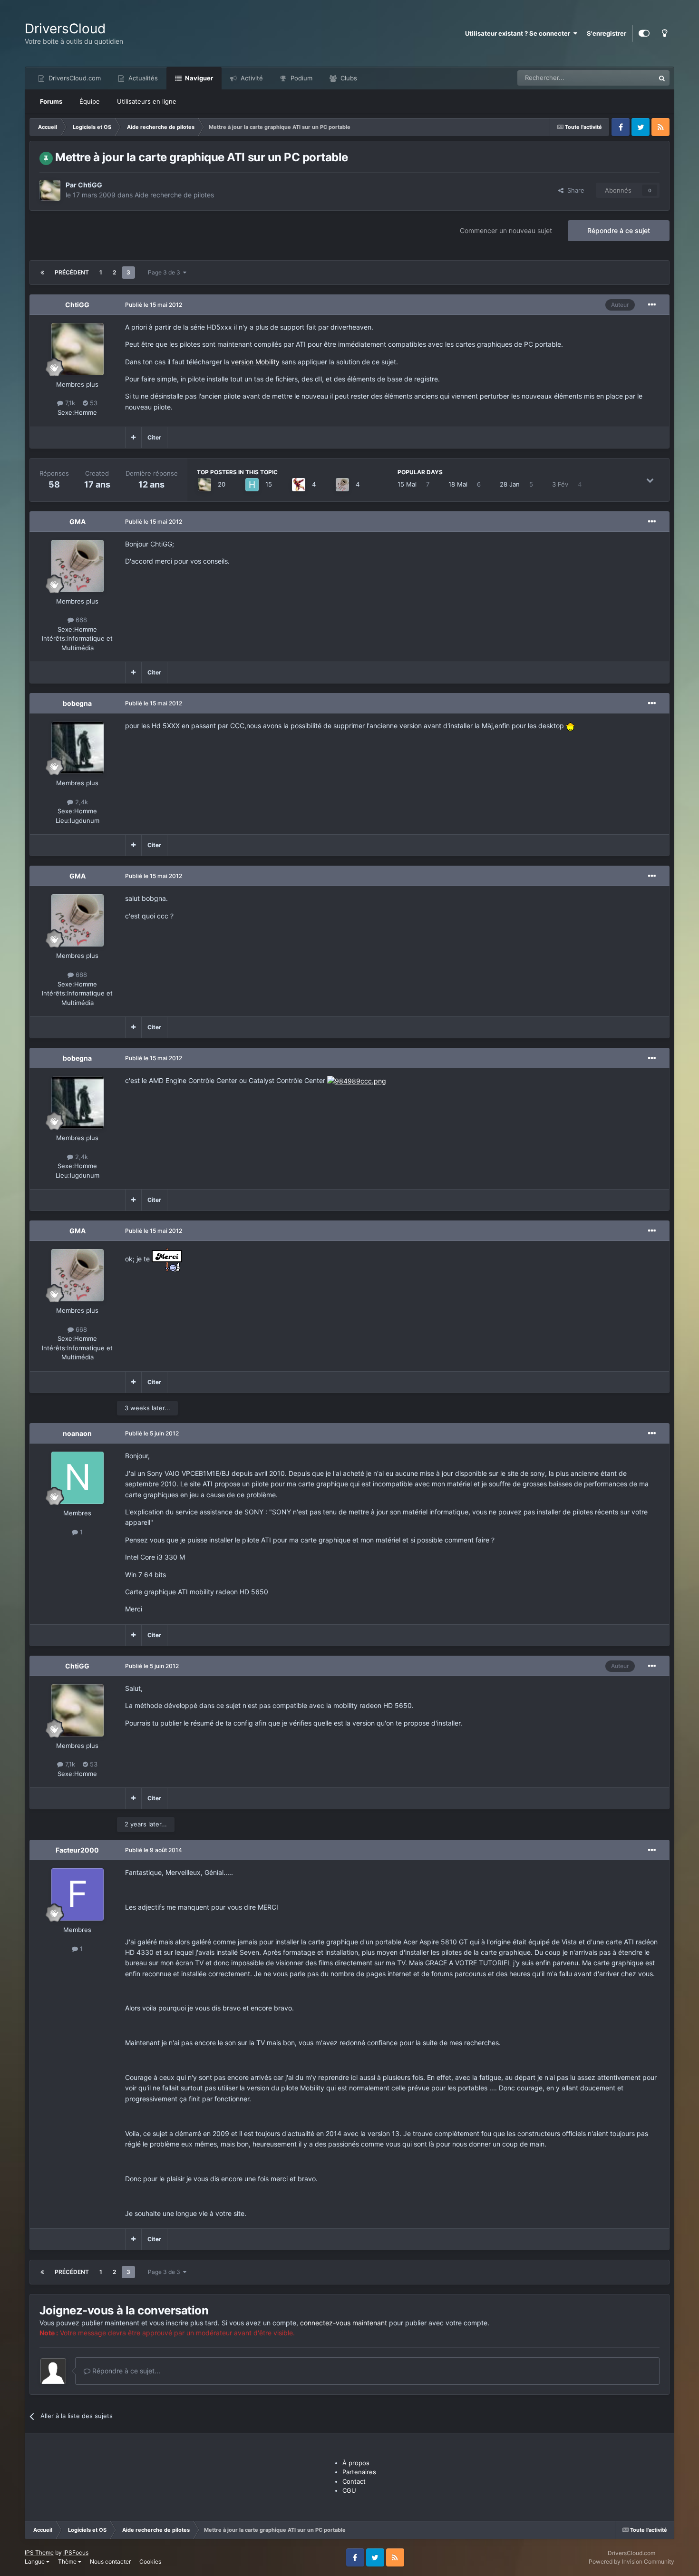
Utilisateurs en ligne (147, 101)
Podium (301, 78)
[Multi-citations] (133, 438)
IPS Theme (39, 2552)
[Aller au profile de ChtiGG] (50, 190)
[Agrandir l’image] (571, 726)
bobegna (77, 703)
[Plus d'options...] (652, 305)
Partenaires (359, 2472)
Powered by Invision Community (631, 2561)
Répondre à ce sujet (619, 230)
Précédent (72, 272)
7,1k (69, 403)
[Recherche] (662, 78)
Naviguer (198, 78)
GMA (78, 522)
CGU (349, 2490)
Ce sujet (631, 78)
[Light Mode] (664, 33)
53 (93, 403)
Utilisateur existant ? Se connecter (519, 33)
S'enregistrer (607, 33)
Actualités (142, 78)
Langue (35, 2561)
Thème (68, 2561)
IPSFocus (76, 2552)
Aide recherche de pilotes (174, 195)
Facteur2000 (77, 1850)
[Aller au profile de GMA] (342, 485)
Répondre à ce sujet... (125, 2371)
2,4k (81, 802)
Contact (354, 2481)
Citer (154, 437)
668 (80, 620)
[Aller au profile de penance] (299, 485)
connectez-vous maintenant (344, 2323)
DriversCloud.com (74, 78)
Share (574, 190)
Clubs (348, 78)
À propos (356, 2463)
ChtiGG (90, 185)
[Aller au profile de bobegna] (78, 748)
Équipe (90, 101)
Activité (251, 78)
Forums (51, 101)
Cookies (150, 2561)
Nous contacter (110, 2561)
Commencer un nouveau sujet (506, 230)
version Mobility (255, 362)
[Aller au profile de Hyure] (252, 485)
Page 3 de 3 (165, 272)
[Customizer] (644, 33)
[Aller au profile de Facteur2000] (78, 1894)
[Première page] (42, 273)
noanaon (77, 1433)
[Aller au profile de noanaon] (78, 1478)
